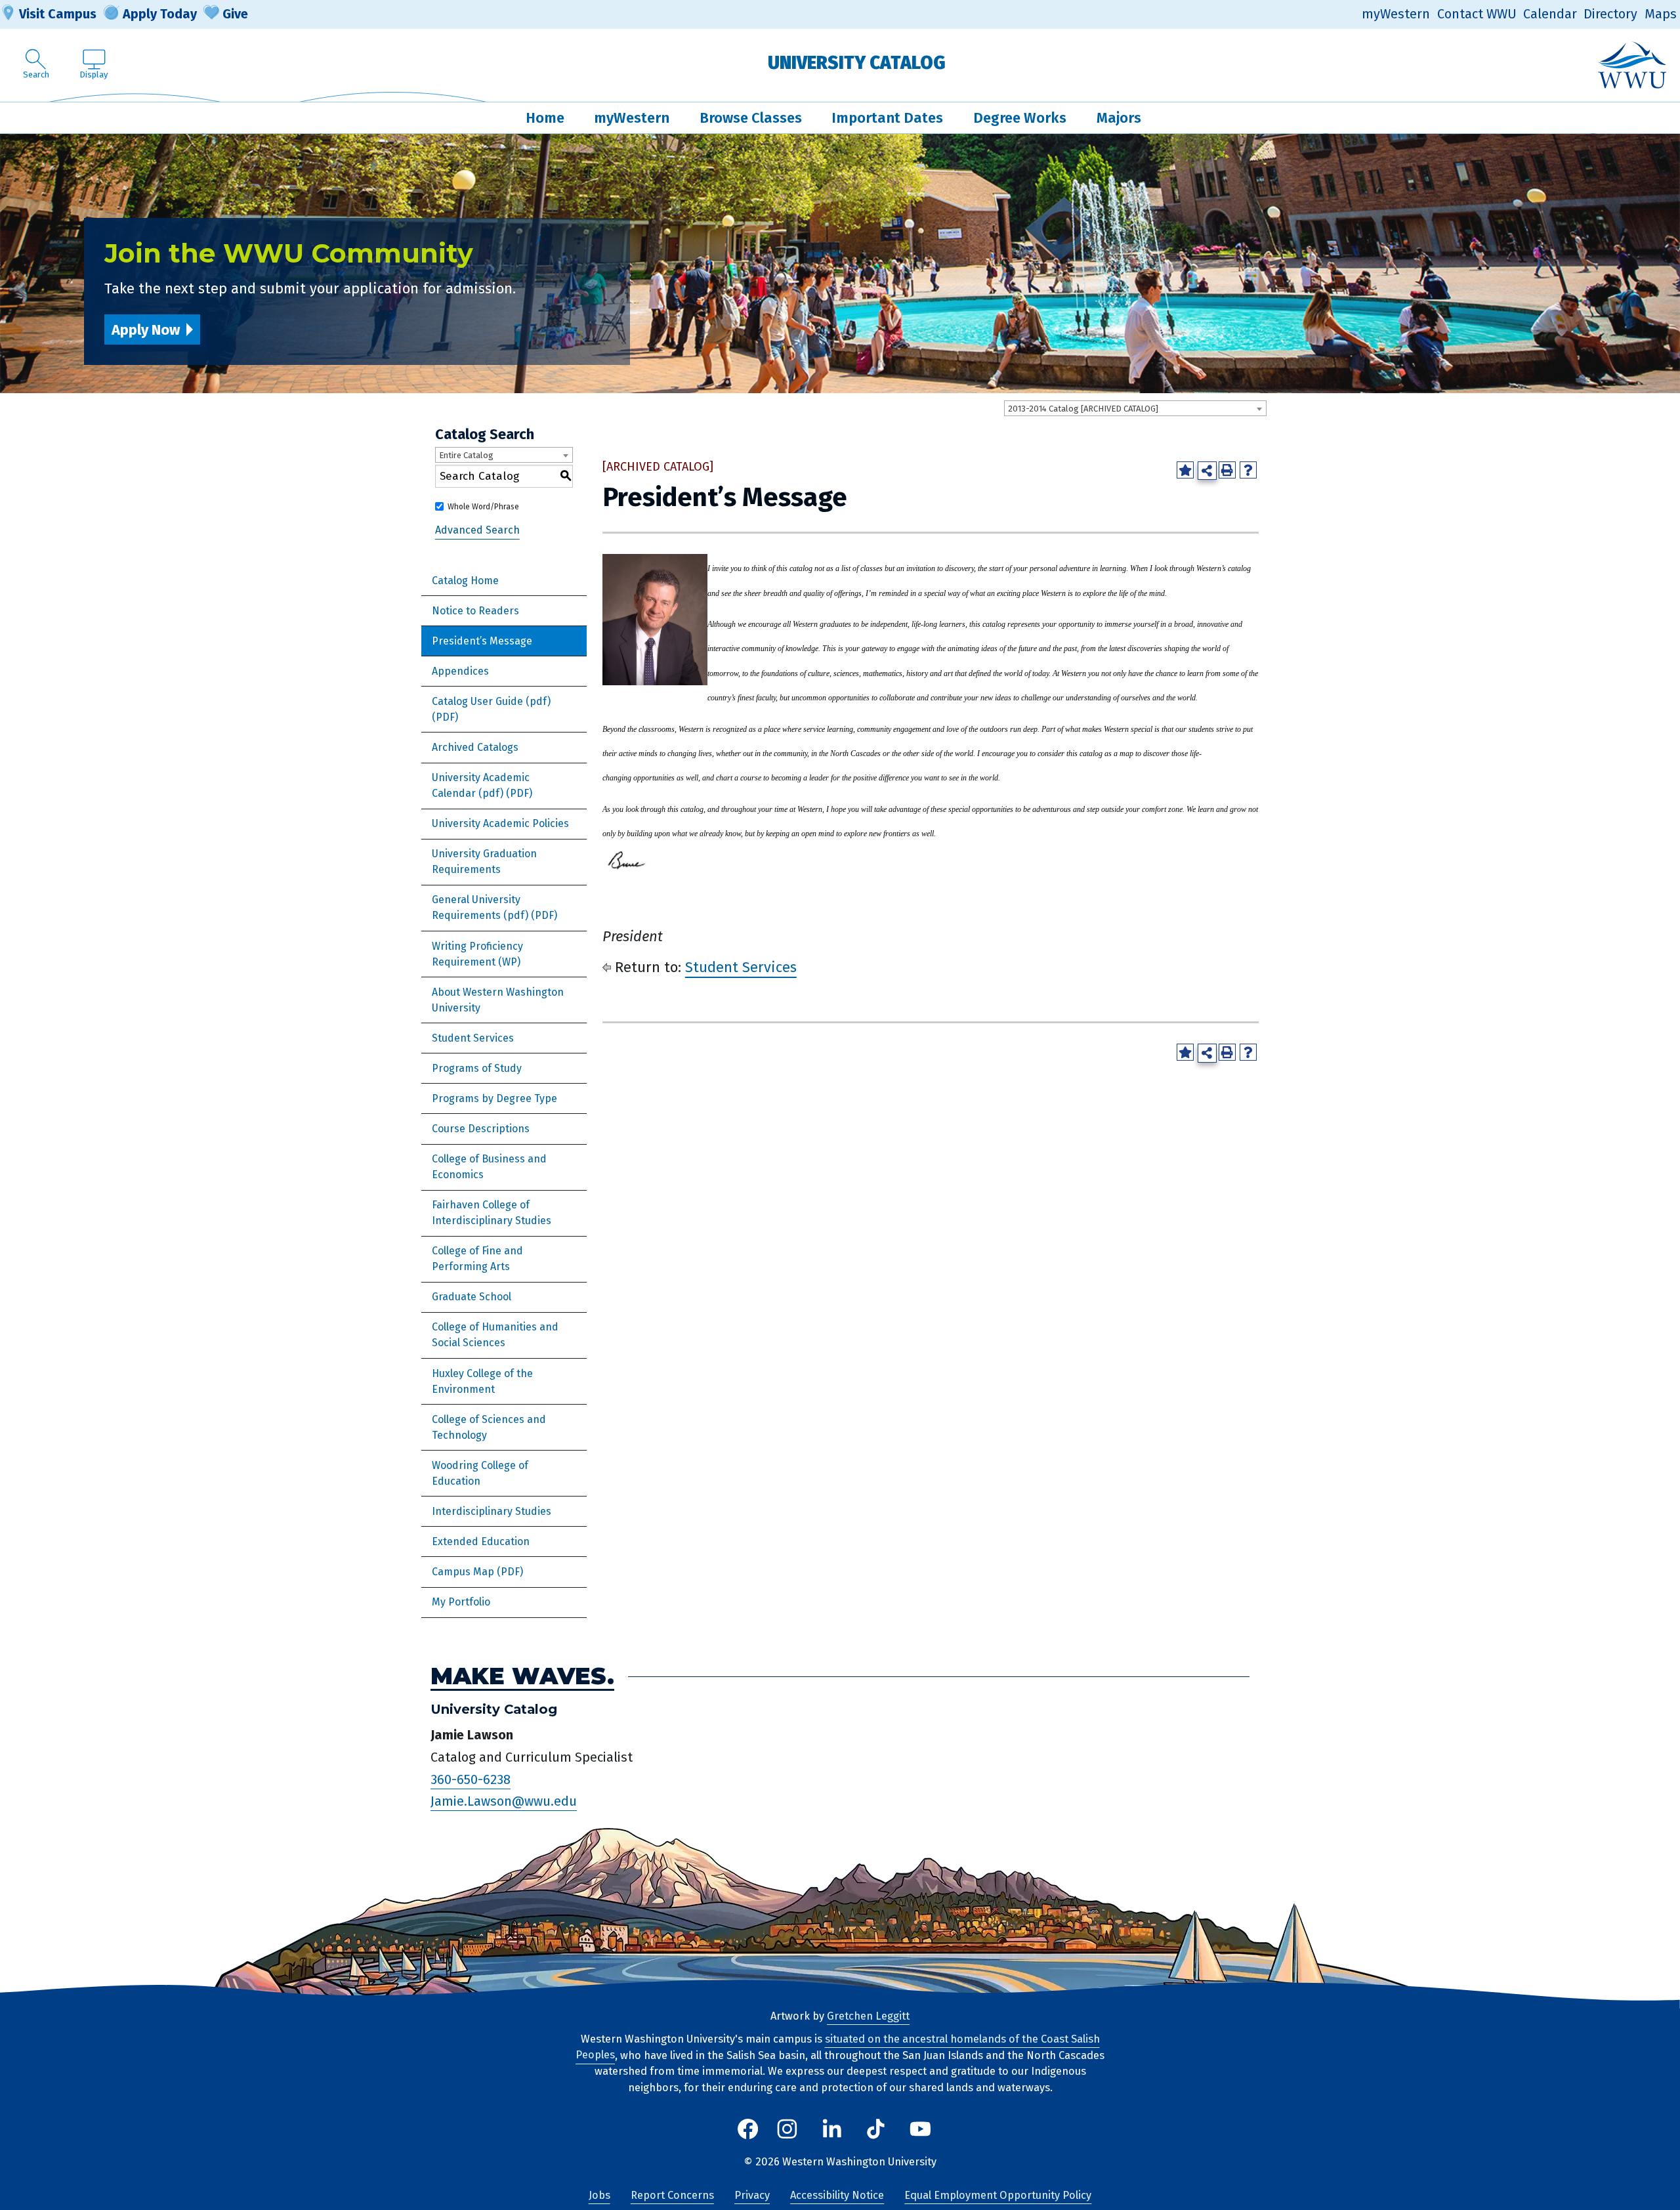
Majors (1119, 118)
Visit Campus (58, 14)
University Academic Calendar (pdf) (481, 785)
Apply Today (160, 14)
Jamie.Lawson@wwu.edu (504, 1801)
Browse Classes (751, 118)
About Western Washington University (498, 1000)
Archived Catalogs (475, 747)
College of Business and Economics (489, 1167)
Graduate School (472, 1297)
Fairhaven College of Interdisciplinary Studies (492, 1213)
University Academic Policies (500, 823)
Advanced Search (477, 531)
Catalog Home (465, 581)
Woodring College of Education (480, 1473)
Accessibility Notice (837, 2195)
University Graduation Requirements (484, 861)
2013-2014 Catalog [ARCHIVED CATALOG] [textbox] (1083, 409)
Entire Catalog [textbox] (466, 455)
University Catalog (857, 63)
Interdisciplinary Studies (492, 1511)
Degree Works (1020, 118)
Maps (1661, 14)
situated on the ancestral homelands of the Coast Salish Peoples (838, 2047)
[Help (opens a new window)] (1248, 470)
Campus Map (463, 1572)
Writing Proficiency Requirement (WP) (477, 954)
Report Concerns (672, 2195)
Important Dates (887, 118)
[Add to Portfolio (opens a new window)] (1185, 470)
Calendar (1550, 14)
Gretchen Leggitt (868, 2016)
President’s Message (482, 641)
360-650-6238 (471, 1779)
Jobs (599, 2195)
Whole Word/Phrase (483, 507)
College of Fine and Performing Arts (477, 1259)
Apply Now (146, 330)
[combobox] (1135, 408)
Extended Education (481, 1541)
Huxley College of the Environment (482, 1381)
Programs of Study (477, 1068)
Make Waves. (522, 1676)
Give (235, 14)
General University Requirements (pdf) (480, 907)
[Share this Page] (1207, 471)
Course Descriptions (481, 1129)
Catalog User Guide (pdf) (491, 701)
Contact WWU (1477, 14)
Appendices (460, 671)
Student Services (473, 1038)
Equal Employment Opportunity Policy (998, 2195)
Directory (1610, 14)
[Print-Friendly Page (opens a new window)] (1227, 470)
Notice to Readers (475, 611)
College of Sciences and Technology (489, 1427)
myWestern (1396, 14)
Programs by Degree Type (494, 1098)
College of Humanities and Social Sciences (495, 1335)
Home (545, 118)
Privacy (752, 2195)
